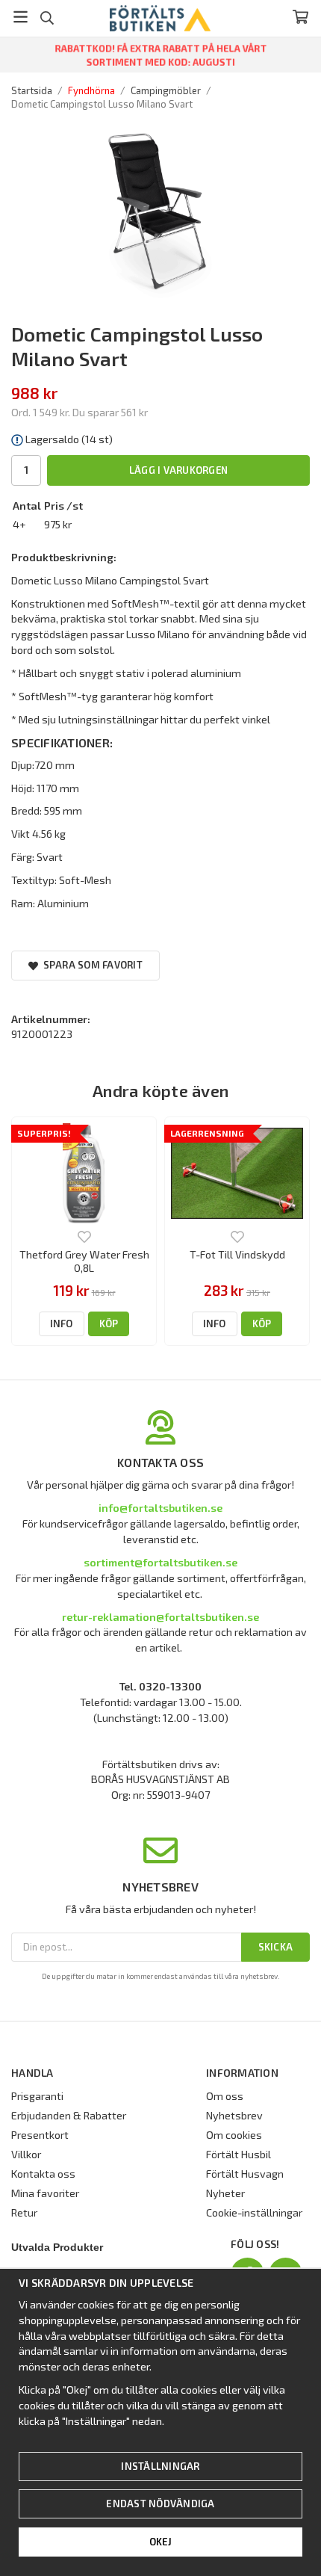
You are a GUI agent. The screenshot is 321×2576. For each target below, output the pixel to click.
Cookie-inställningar (254, 2212)
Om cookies (234, 2135)
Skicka (276, 1947)
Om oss (225, 2096)
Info (62, 1323)
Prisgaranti (37, 2096)
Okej (161, 2542)
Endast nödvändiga (160, 2504)
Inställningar (160, 2466)
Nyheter (225, 2193)
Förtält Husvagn (245, 2174)
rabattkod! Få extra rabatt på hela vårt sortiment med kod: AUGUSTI (161, 55)
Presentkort (40, 2135)
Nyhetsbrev (234, 2115)
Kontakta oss (43, 2174)
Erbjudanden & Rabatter (69, 2115)
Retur (24, 2212)
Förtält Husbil (239, 2154)
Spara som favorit (90, 965)
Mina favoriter (45, 2193)
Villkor (26, 2154)
